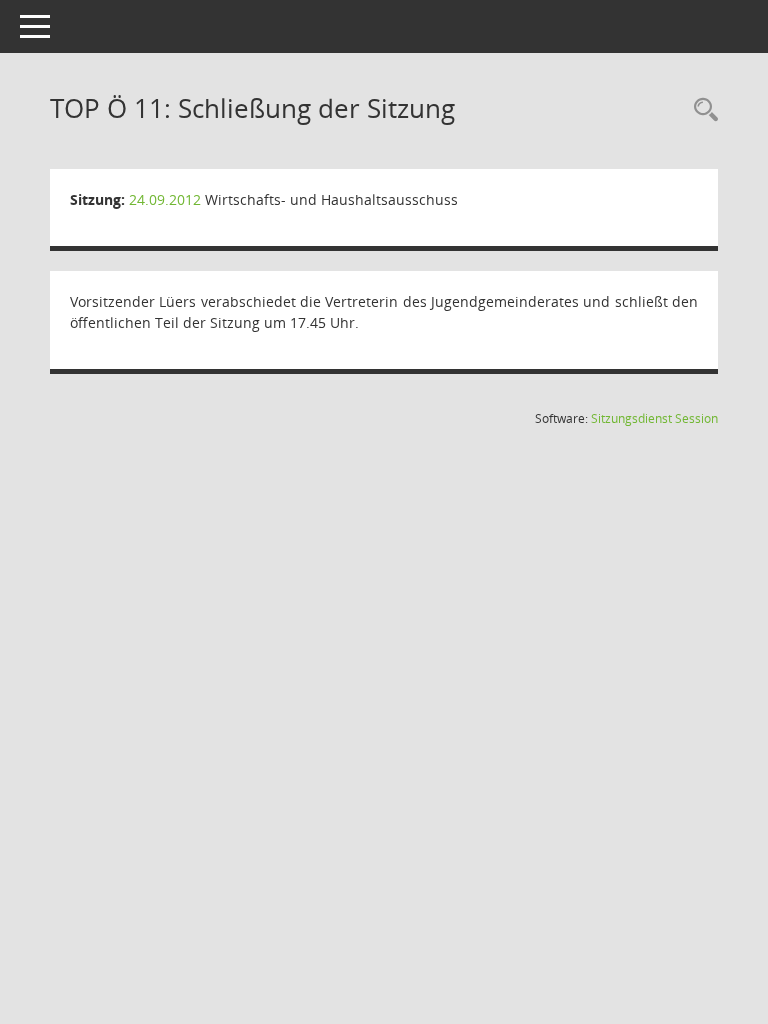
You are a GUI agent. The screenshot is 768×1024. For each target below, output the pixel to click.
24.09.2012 (165, 199)
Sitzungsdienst (654, 418)
